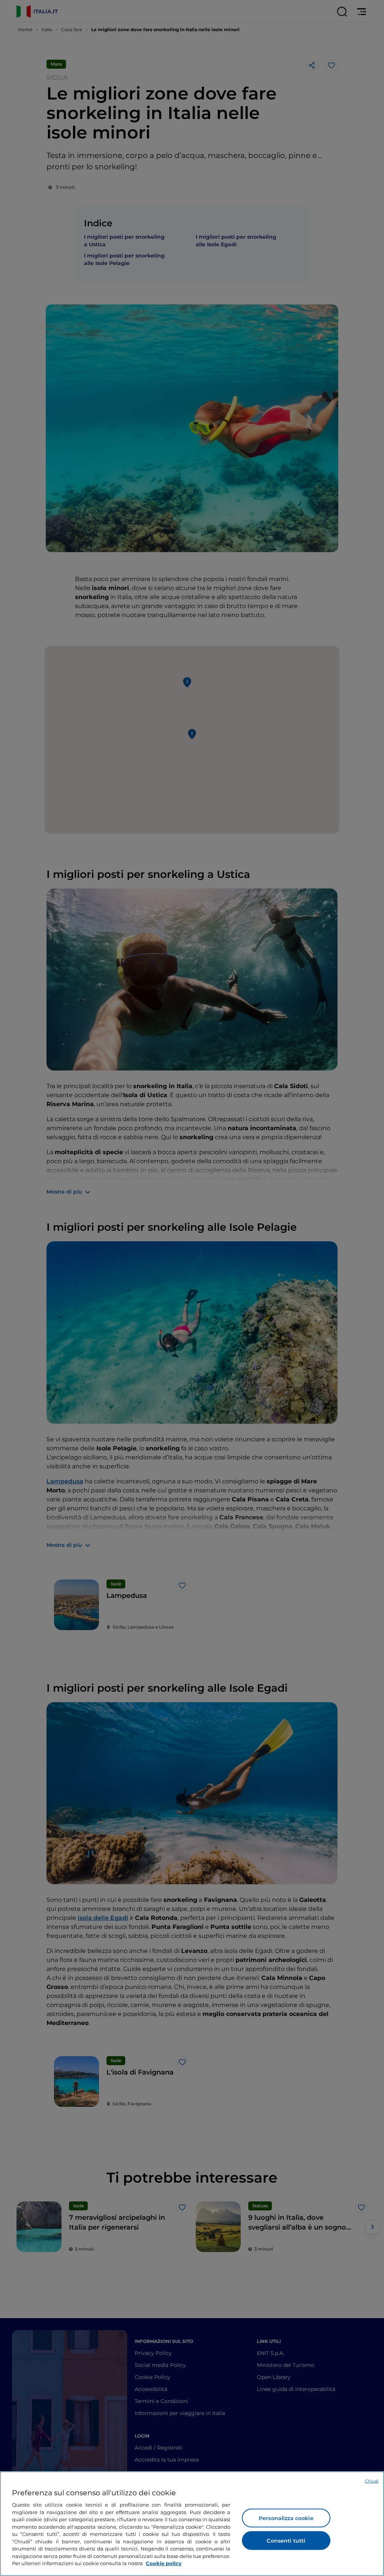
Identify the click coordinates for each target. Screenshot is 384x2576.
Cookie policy (164, 2563)
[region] (192, 2524)
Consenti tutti (286, 2541)
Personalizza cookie (286, 2518)
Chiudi (372, 2481)
